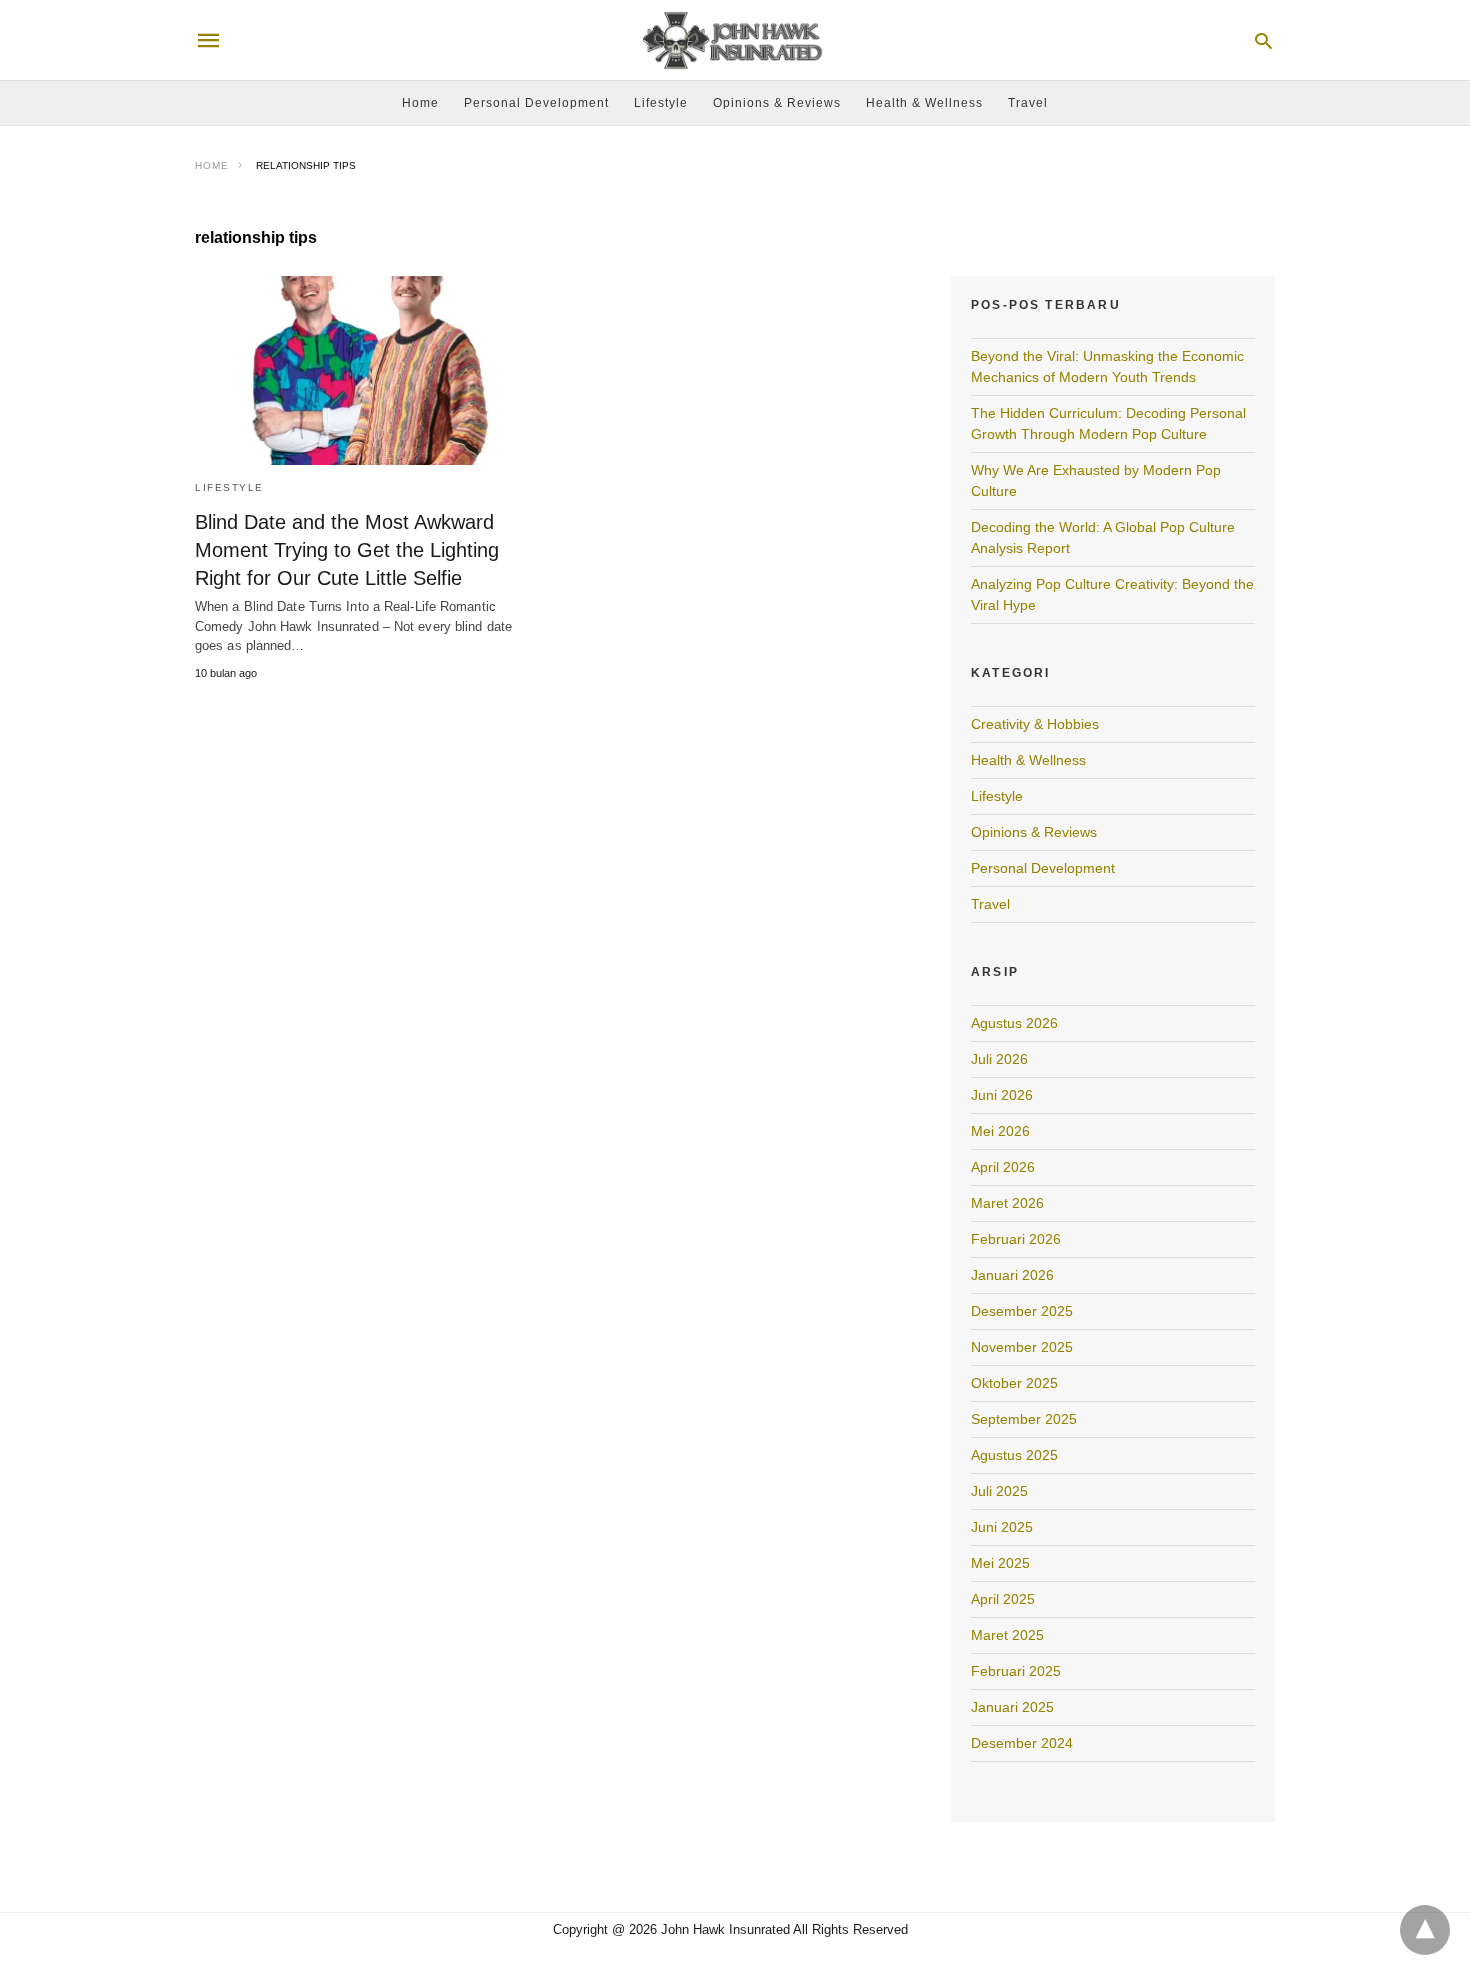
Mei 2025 (1000, 1563)
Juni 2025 (1002, 1527)
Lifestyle (661, 103)
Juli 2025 (999, 1491)
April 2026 (1003, 1167)
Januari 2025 (1012, 1707)
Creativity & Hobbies (1035, 724)
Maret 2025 (1007, 1635)
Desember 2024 (1022, 1743)
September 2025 (1024, 1419)
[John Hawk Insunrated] (734, 40)
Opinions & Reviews (777, 103)
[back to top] (1425, 1930)
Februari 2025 (1016, 1671)
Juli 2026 (999, 1059)
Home (420, 103)
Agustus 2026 (1014, 1023)
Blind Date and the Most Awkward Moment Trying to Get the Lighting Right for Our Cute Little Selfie (347, 550)
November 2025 (1022, 1347)
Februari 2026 (1016, 1239)
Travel (1028, 103)
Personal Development (536, 103)
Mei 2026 (1000, 1131)
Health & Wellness (924, 103)
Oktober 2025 (1014, 1383)
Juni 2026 (1002, 1095)
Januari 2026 (1012, 1275)
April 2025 (1003, 1599)
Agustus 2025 (1014, 1455)
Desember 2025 (1022, 1311)
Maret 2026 (1007, 1203)
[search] (1263, 40)
